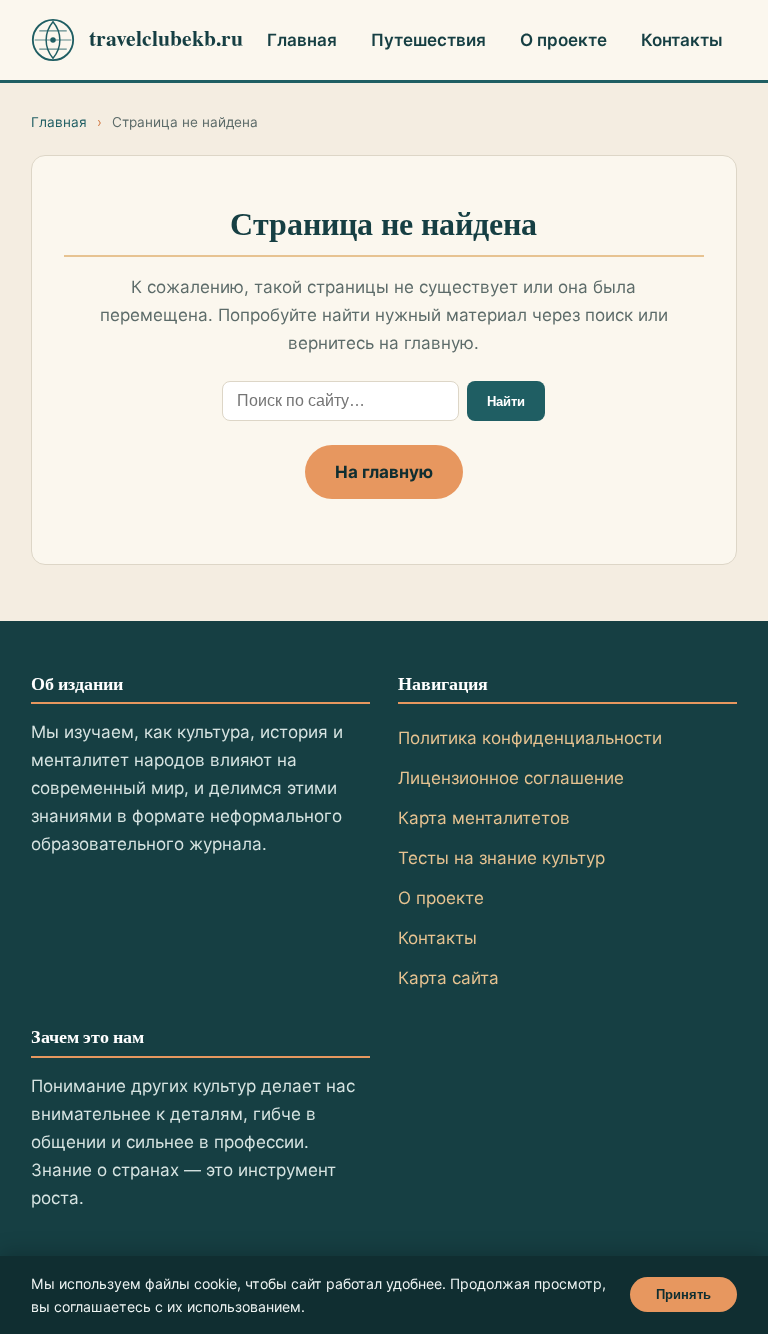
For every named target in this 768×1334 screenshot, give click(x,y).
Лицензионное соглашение (511, 778)
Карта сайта (448, 978)
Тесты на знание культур (501, 858)
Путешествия (428, 40)
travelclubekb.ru (162, 38)
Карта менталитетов (484, 818)
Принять (683, 1294)
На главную (384, 472)
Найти (506, 401)
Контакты (682, 40)
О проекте (563, 40)
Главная (302, 40)
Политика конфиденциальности (530, 738)
